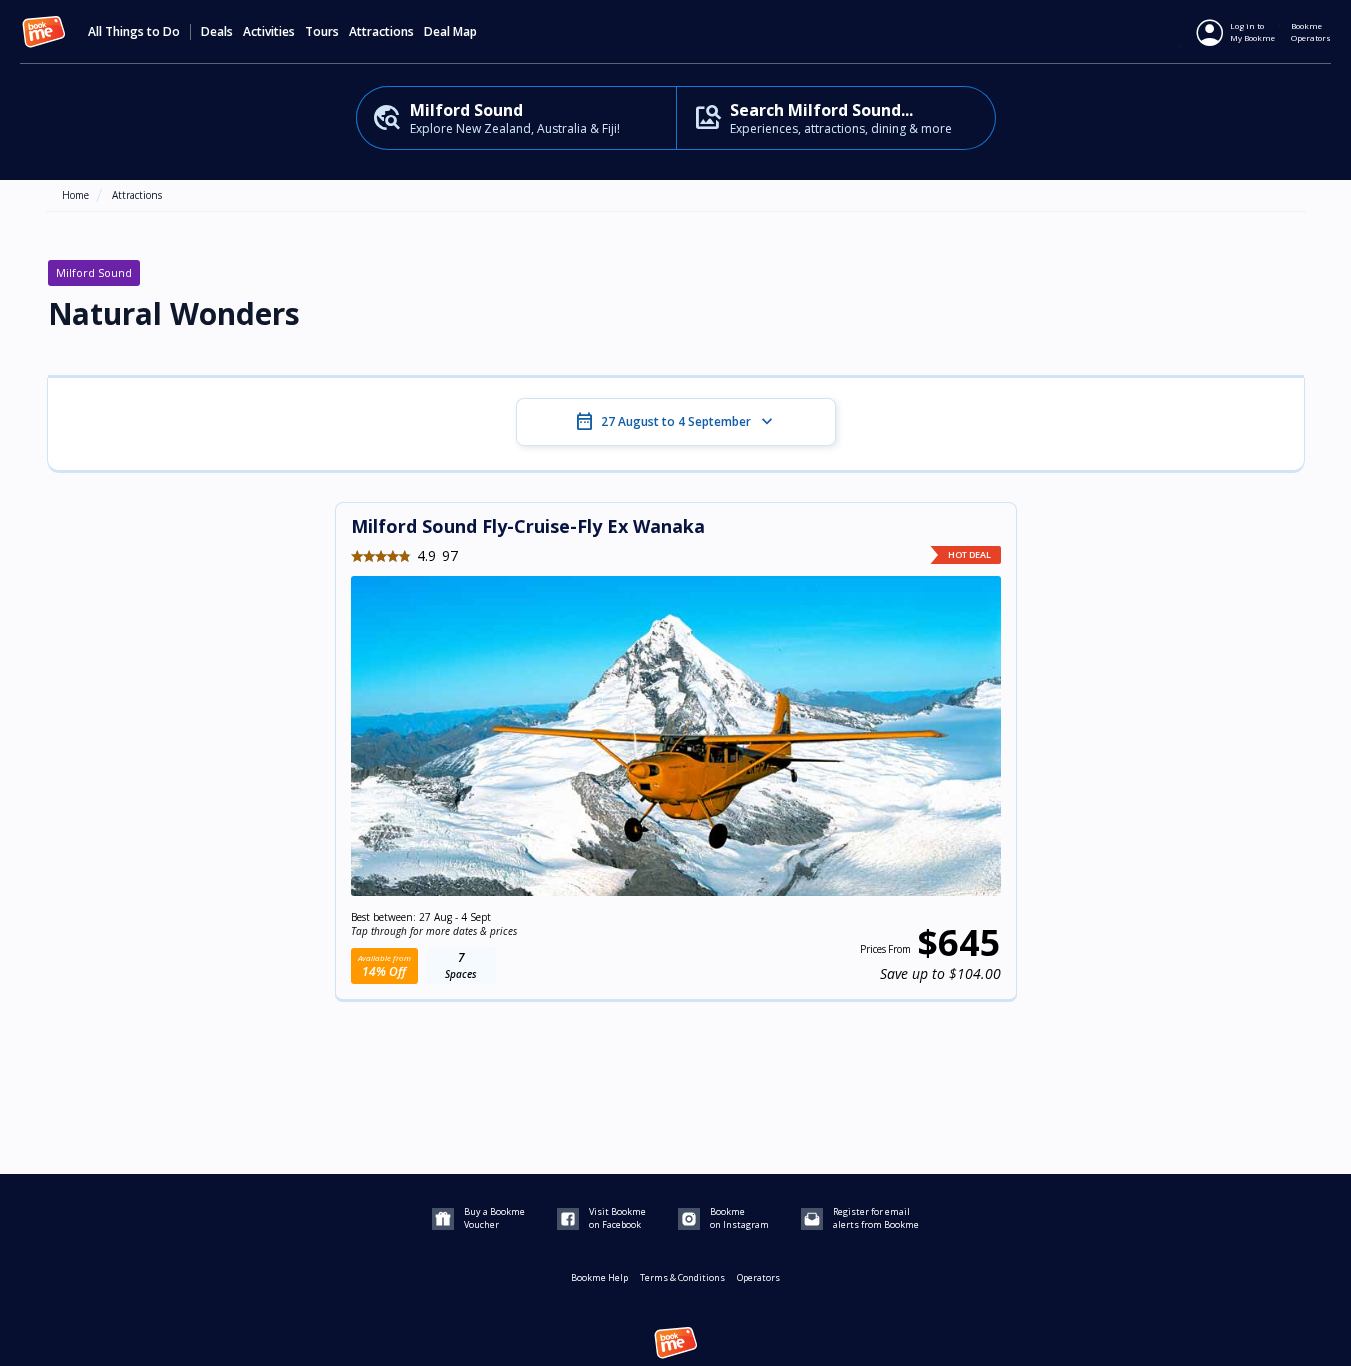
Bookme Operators (1311, 31)
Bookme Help (599, 1277)
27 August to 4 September (676, 422)
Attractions (137, 195)
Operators (758, 1277)
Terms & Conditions (682, 1277)
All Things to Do (134, 32)
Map (465, 32)
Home (75, 195)
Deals (217, 32)
